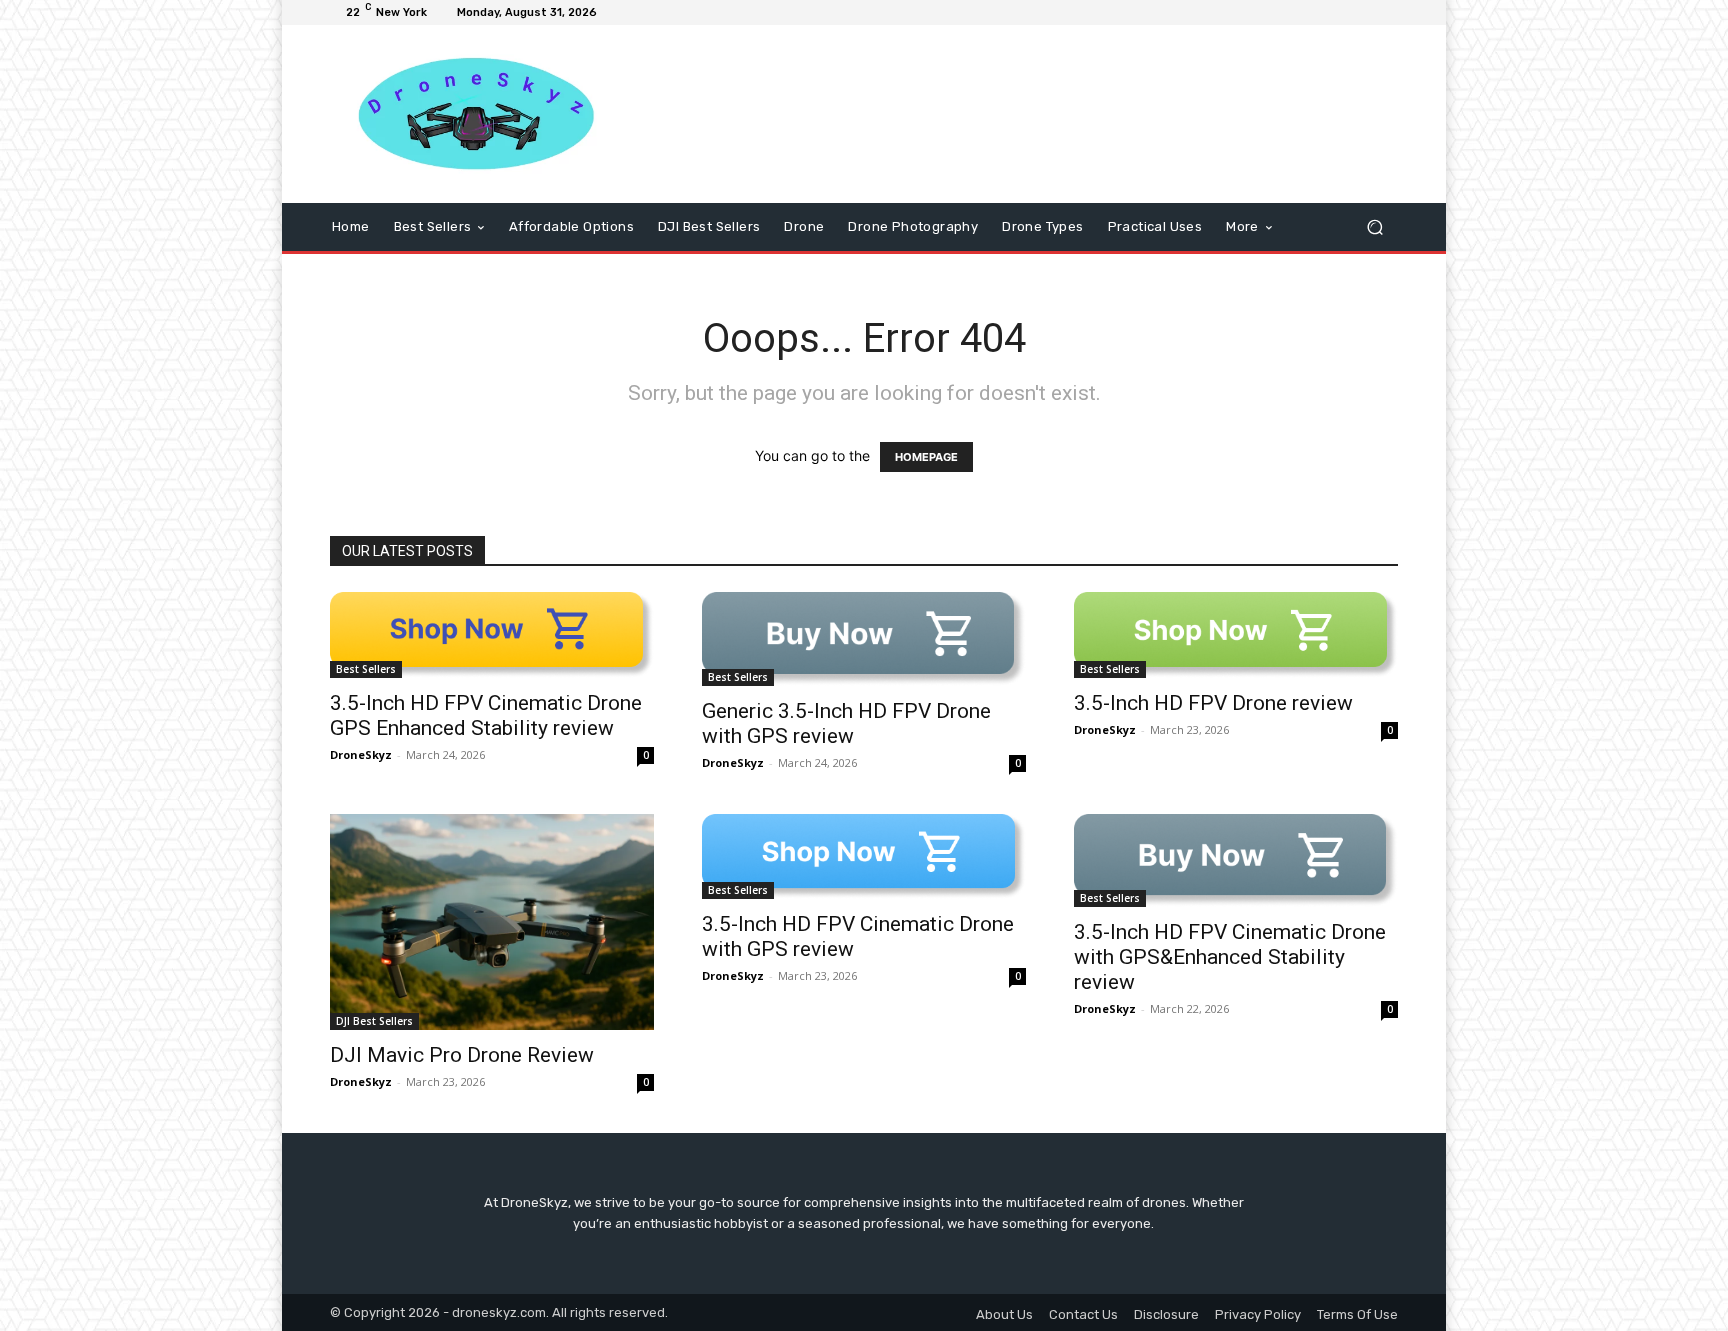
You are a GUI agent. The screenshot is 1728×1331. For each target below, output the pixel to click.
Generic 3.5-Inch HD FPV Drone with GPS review (846, 723)
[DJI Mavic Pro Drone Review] (492, 922)
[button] (1374, 227)
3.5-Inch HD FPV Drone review (1213, 703)
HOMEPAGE (926, 457)
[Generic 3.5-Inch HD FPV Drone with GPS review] (864, 639)
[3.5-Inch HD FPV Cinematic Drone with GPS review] (864, 856)
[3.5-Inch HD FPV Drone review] (1236, 634)
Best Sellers (366, 669)
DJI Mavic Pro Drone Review (462, 1055)
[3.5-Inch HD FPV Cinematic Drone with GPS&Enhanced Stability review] (1236, 861)
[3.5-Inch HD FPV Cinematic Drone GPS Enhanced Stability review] (492, 634)
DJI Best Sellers (374, 1021)
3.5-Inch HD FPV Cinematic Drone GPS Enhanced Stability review (486, 715)
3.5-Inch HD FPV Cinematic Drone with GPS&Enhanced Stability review (1230, 957)
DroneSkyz (361, 754)
